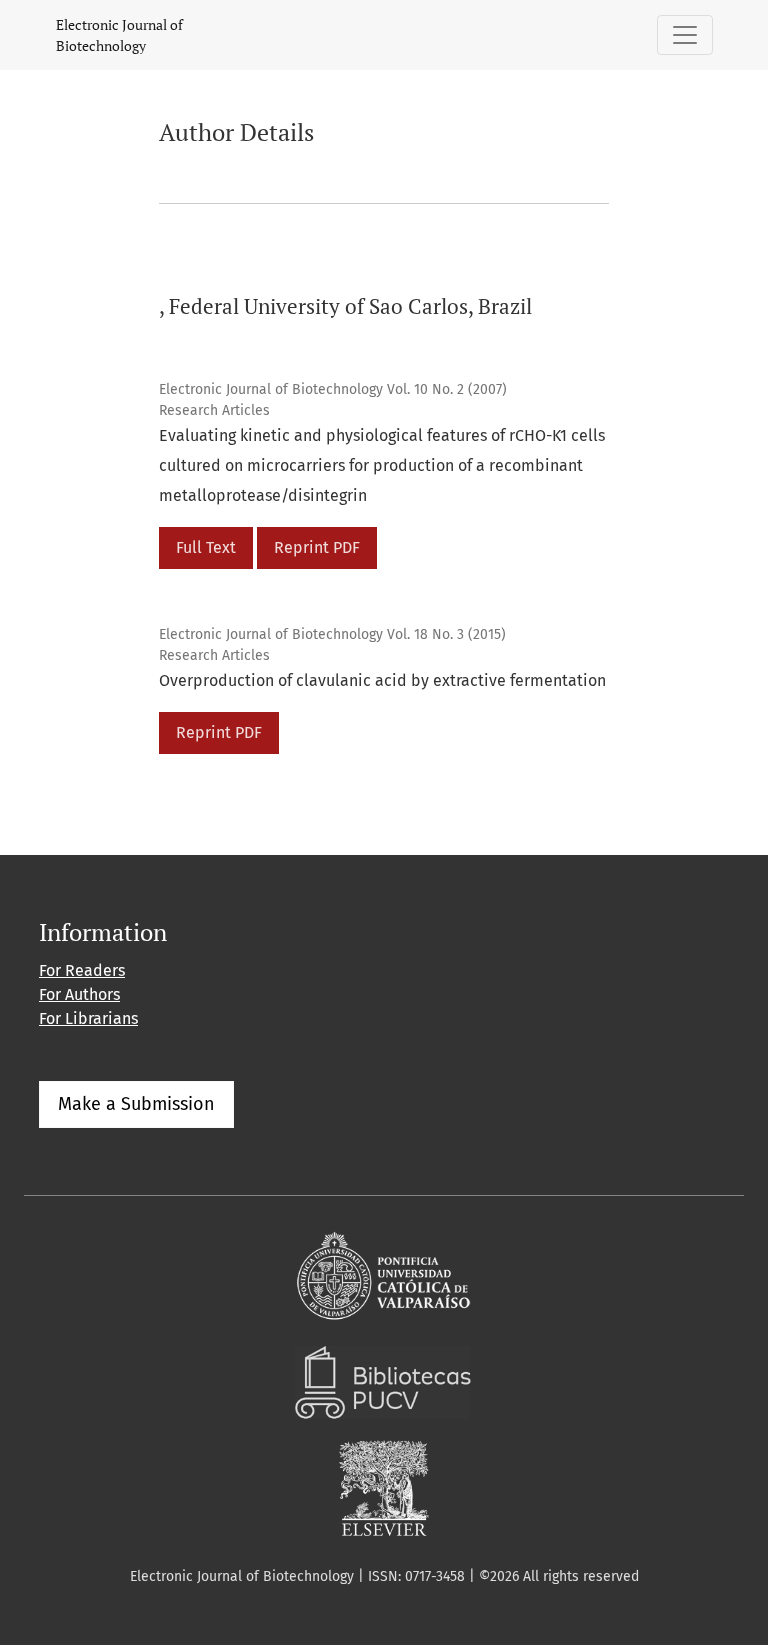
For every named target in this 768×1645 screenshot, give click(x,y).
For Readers (82, 970)
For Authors (79, 994)
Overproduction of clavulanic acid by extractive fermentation (382, 680)
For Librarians (88, 1018)
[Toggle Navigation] (685, 35)
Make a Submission (136, 1104)
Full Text (206, 547)
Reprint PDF (317, 547)
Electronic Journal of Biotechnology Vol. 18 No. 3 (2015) (332, 634)
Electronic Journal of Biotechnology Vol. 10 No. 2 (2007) (333, 389)
